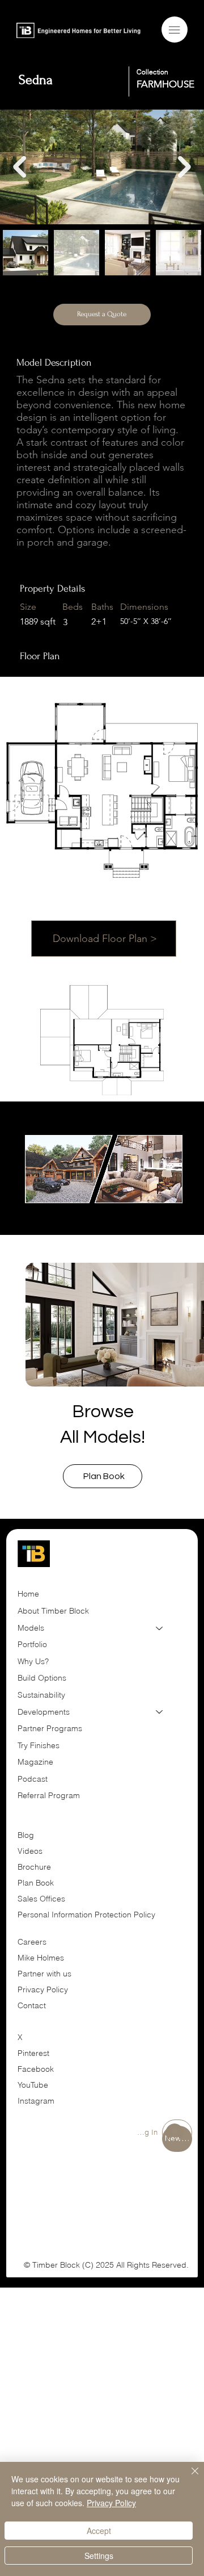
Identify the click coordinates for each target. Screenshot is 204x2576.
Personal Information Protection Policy (86, 1915)
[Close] (188, 2478)
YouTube (33, 2085)
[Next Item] (184, 167)
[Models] (160, 1628)
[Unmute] (58, 1198)
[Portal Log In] (177, 2133)
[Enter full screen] (168, 1198)
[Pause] (39, 1198)
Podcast (33, 1779)
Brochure (34, 1867)
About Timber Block (53, 1611)
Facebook (36, 2069)
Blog (26, 1835)
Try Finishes (39, 1745)
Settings (99, 2556)
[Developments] (160, 1712)
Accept (99, 2531)
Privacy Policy (43, 1989)
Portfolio (32, 1644)
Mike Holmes (42, 1958)
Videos (30, 1851)
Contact (32, 2005)
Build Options (42, 1678)
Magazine (35, 1762)
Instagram (36, 2101)
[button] (103, 1476)
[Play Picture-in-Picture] (149, 1198)
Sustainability (41, 1695)
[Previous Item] (20, 167)
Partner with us (44, 1974)
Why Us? (33, 1661)
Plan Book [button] (37, 1883)
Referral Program (49, 1795)
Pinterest (33, 2053)
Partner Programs (50, 1728)
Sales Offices (41, 1899)
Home (28, 1594)
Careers (32, 1942)
